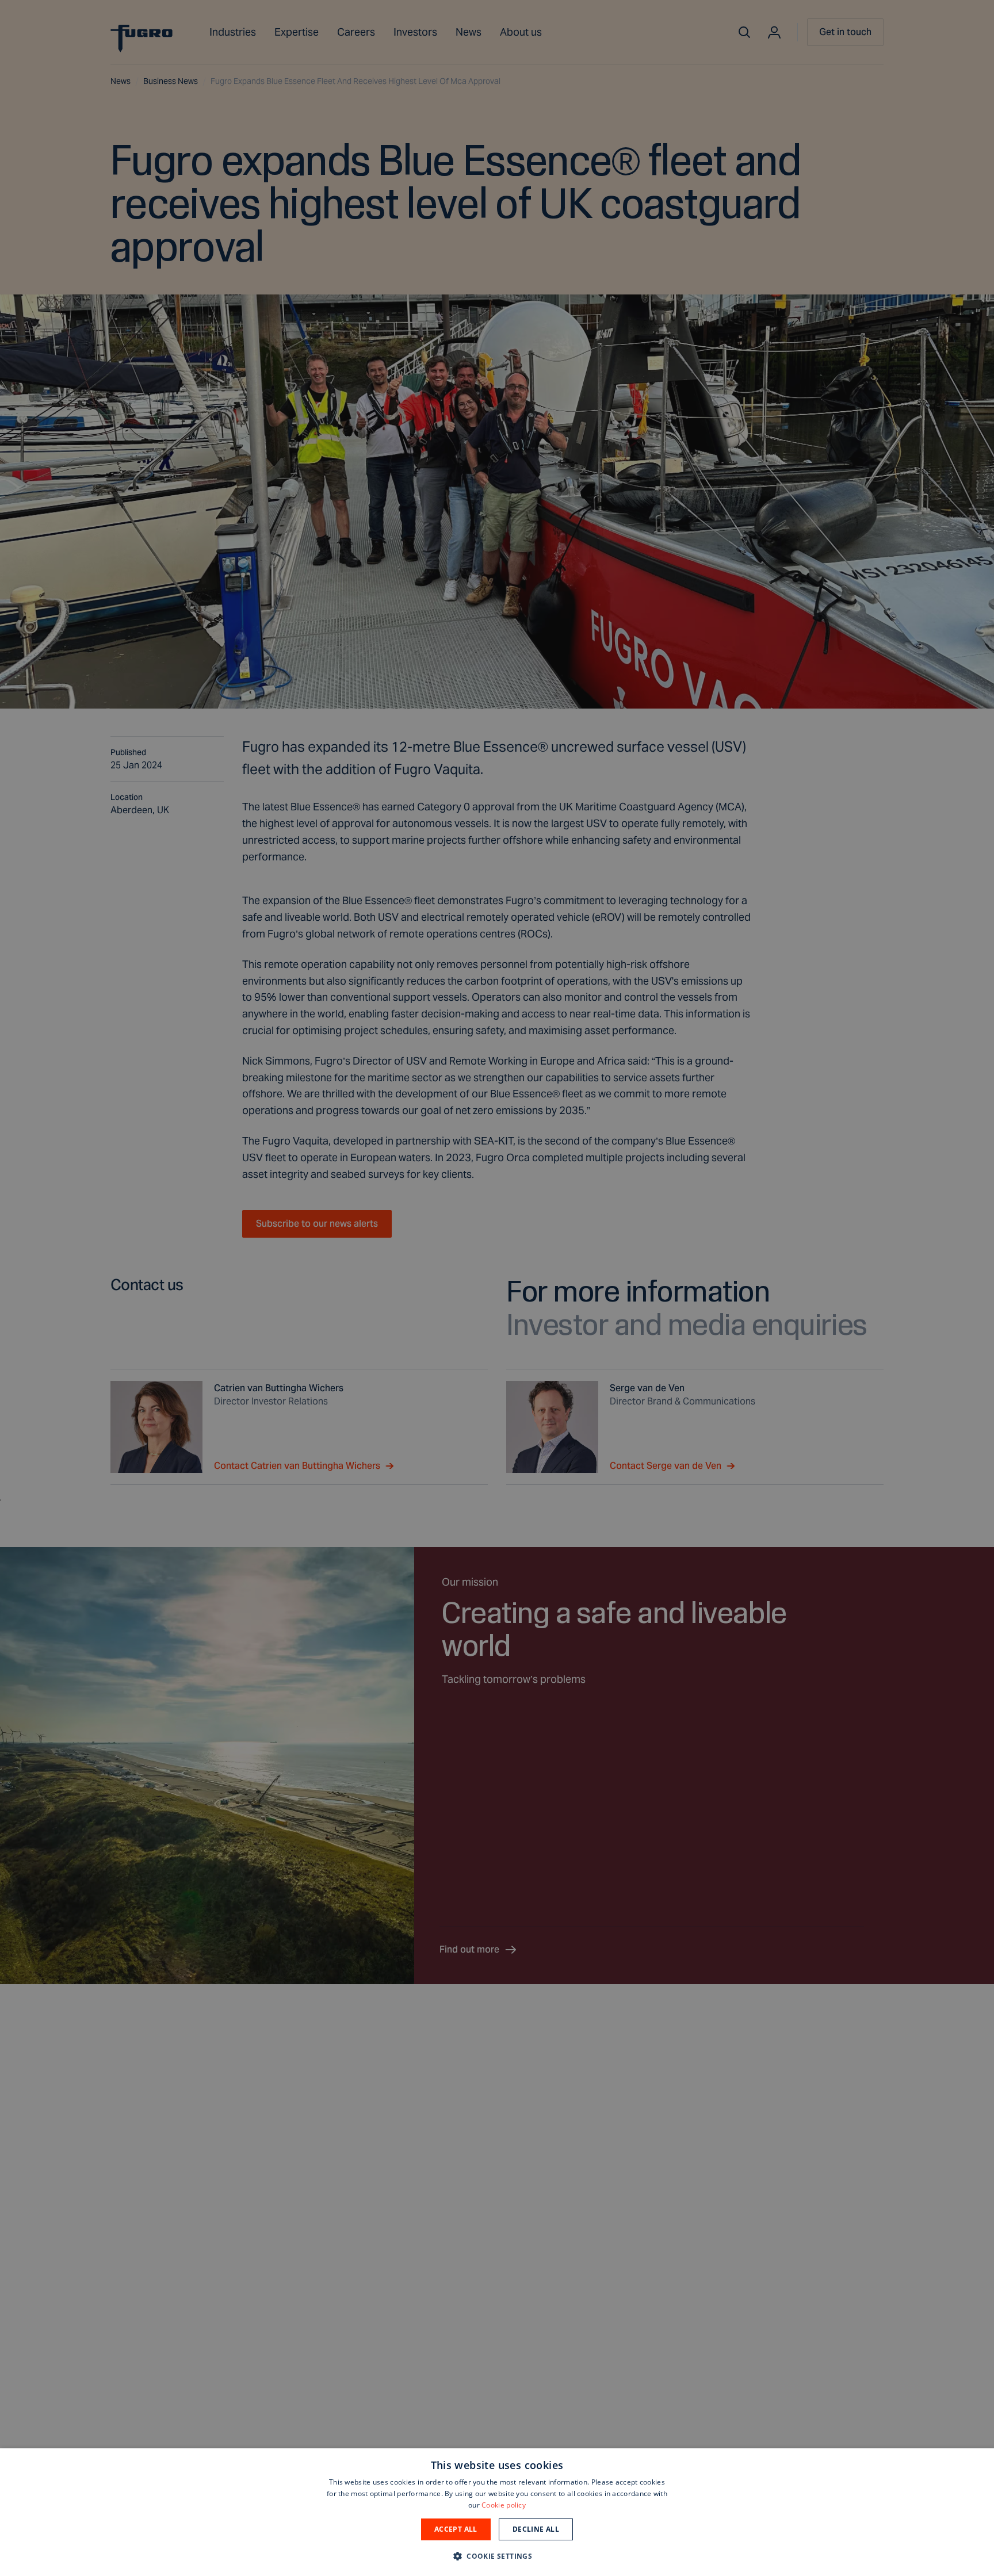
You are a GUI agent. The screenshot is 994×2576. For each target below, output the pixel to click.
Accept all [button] (456, 2529)
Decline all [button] (536, 2529)
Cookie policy (504, 2505)
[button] (497, 2556)
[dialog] (497, 2512)
